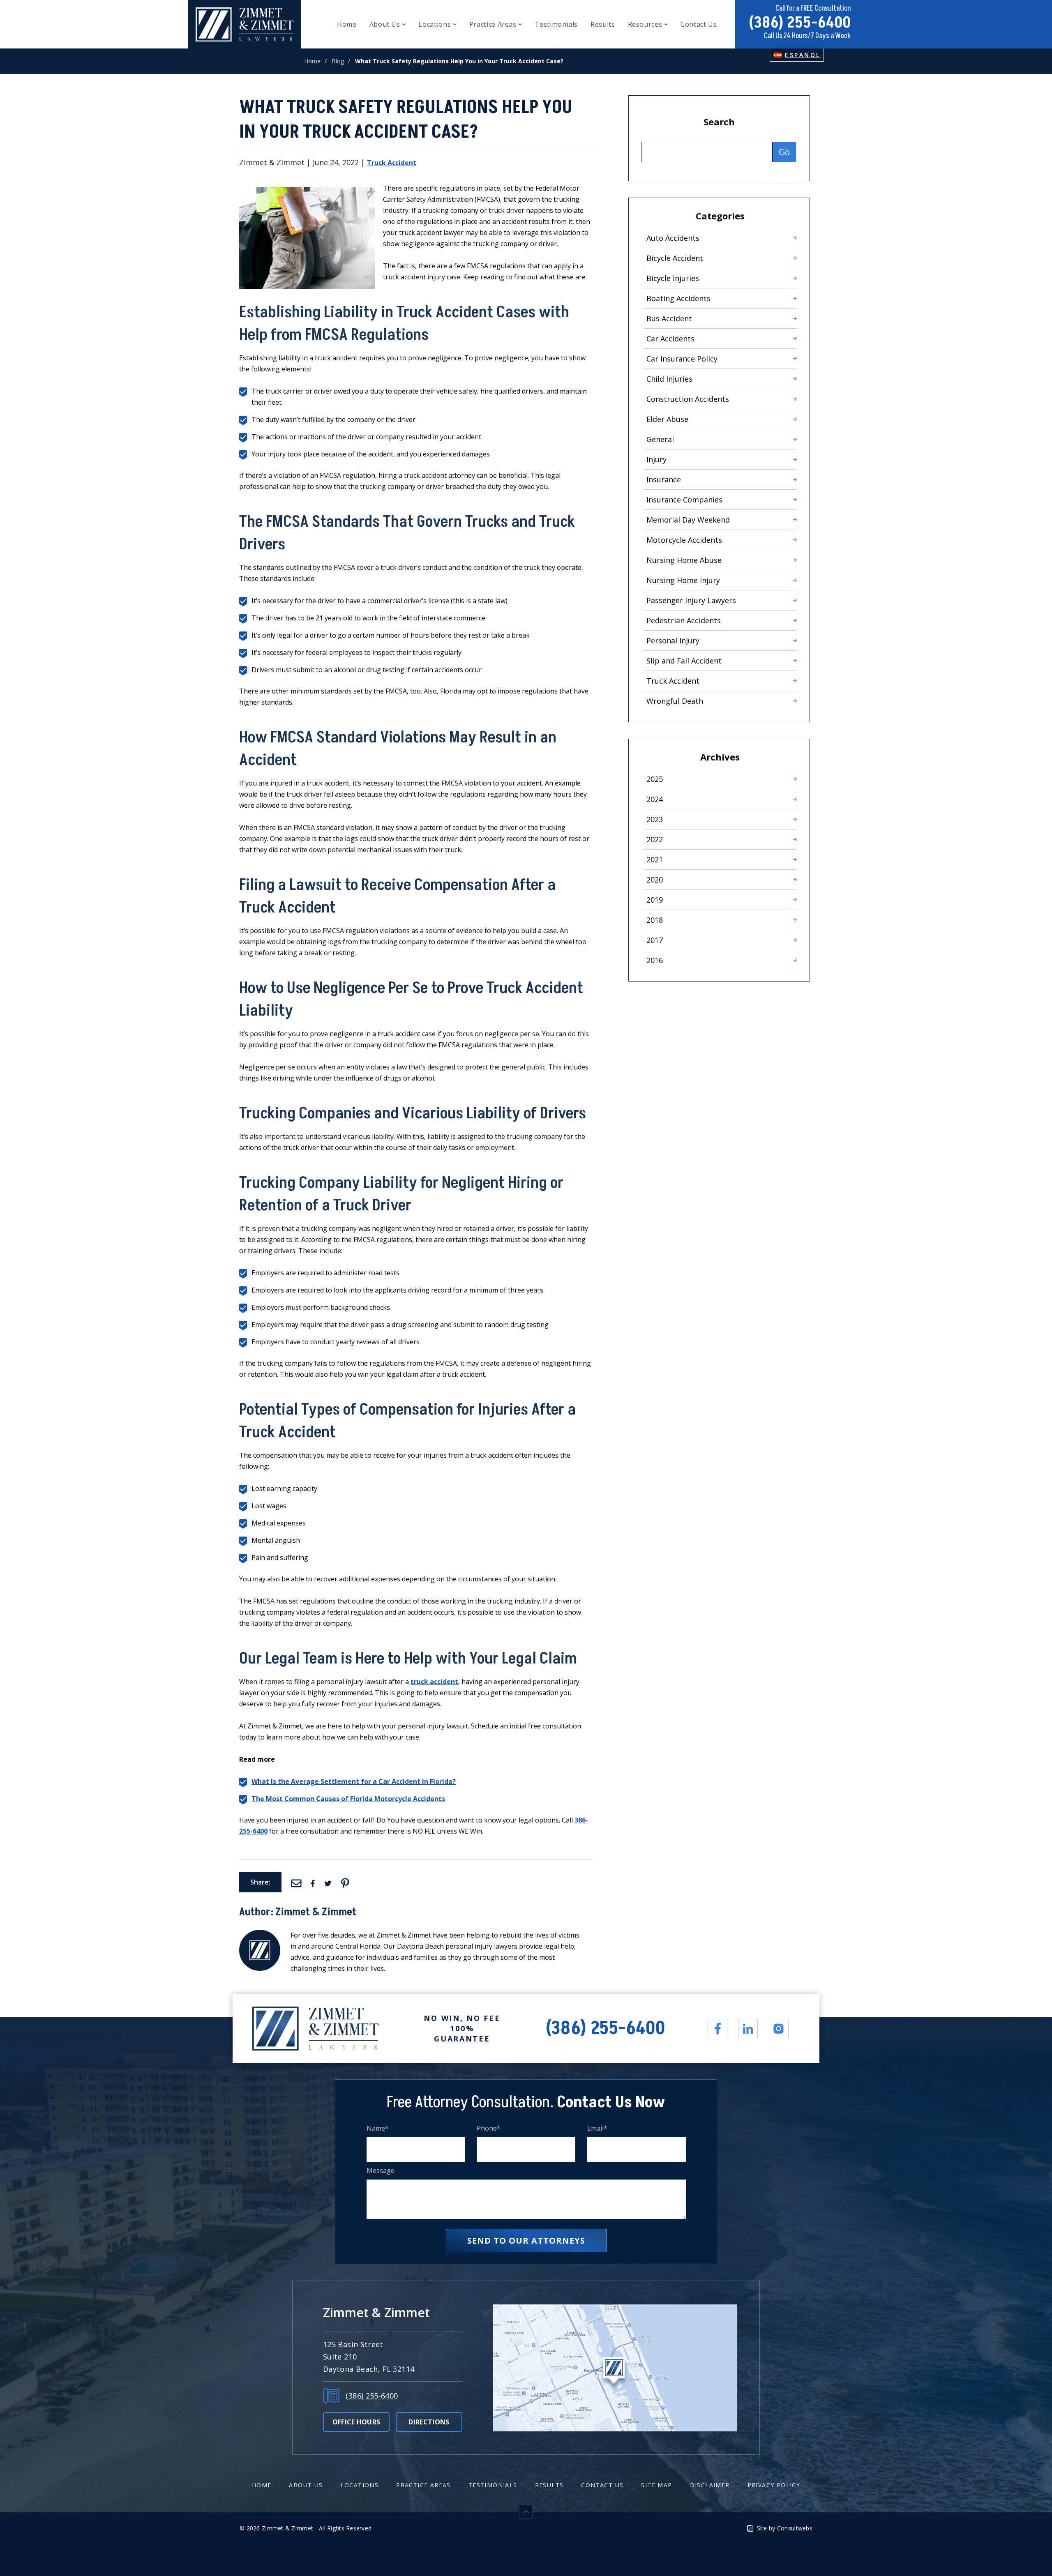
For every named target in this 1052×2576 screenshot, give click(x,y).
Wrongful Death (675, 701)
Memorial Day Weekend (688, 520)
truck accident (434, 1682)
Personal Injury (673, 641)
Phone (489, 2128)
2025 (655, 779)
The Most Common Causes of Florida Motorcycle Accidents (348, 1799)
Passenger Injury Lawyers (691, 600)
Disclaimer (710, 2485)
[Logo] (245, 24)
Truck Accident (392, 163)
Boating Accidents (678, 298)
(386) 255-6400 (800, 23)
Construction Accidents (688, 399)
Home (347, 24)
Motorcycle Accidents (684, 540)
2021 (655, 859)
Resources (646, 24)
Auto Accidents (673, 238)
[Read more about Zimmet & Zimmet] (260, 1935)
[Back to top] (526, 2512)
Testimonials (556, 24)
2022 (655, 839)
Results (603, 24)
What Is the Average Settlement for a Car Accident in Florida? (354, 1781)
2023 (655, 819)
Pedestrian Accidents (684, 620)
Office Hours (356, 2422)
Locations (435, 24)
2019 (655, 900)
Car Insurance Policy (682, 359)
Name (378, 2128)
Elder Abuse (667, 419)
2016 (655, 960)
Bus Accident (669, 318)
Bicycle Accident (675, 258)
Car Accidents (670, 339)
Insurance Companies (684, 500)
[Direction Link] (615, 2368)
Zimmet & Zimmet (316, 1912)
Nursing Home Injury (683, 580)
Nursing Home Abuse (684, 560)
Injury (656, 459)
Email (598, 2128)
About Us (386, 24)
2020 (655, 880)
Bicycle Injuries (673, 278)
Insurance (664, 479)
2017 (655, 940)
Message (381, 2171)
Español (803, 55)
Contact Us (699, 24)
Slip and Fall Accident (684, 661)
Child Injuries (669, 379)
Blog (338, 61)
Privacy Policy (774, 2485)
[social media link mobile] (717, 2029)
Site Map (656, 2485)
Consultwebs (795, 2528)
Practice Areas (494, 24)
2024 (655, 799)
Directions (429, 2422)
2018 (655, 920)
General (660, 439)
